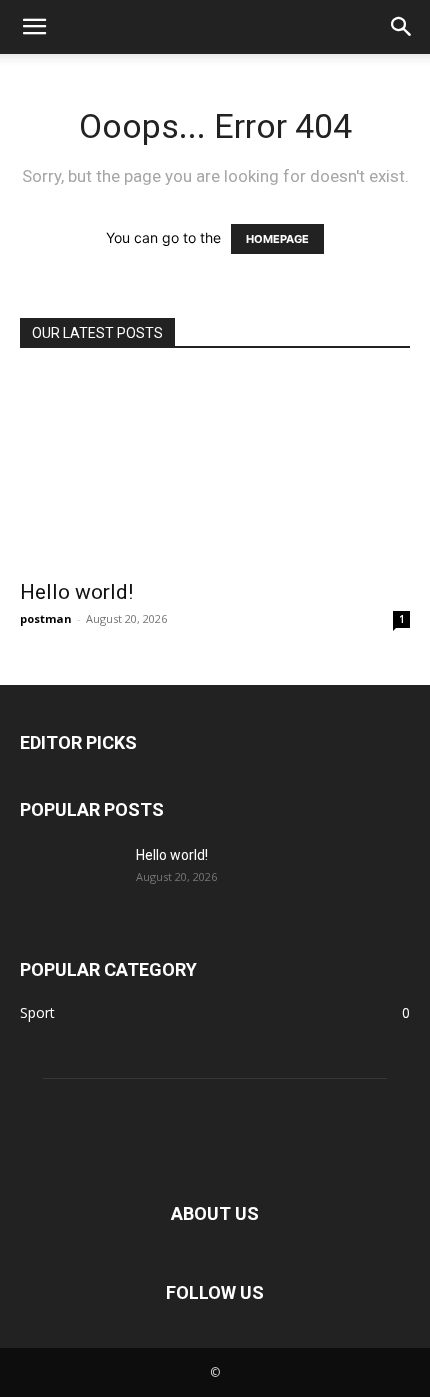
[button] (34, 27)
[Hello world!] (215, 470)
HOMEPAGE (277, 239)
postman (46, 618)
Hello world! (76, 592)
